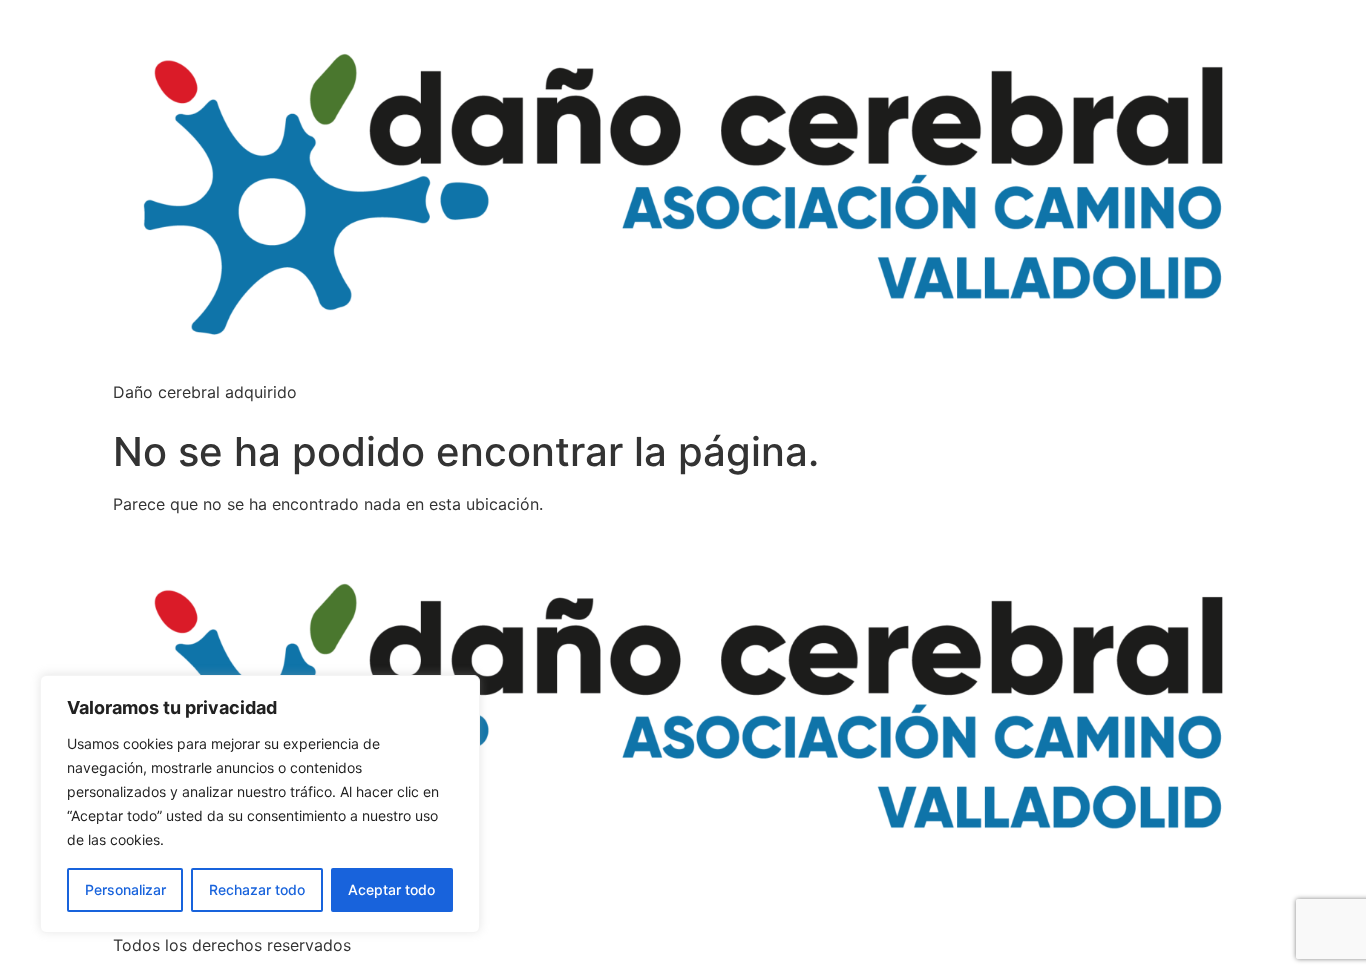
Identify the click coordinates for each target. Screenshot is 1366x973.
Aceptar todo (391, 889)
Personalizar (125, 889)
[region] (260, 804)
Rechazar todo (257, 889)
